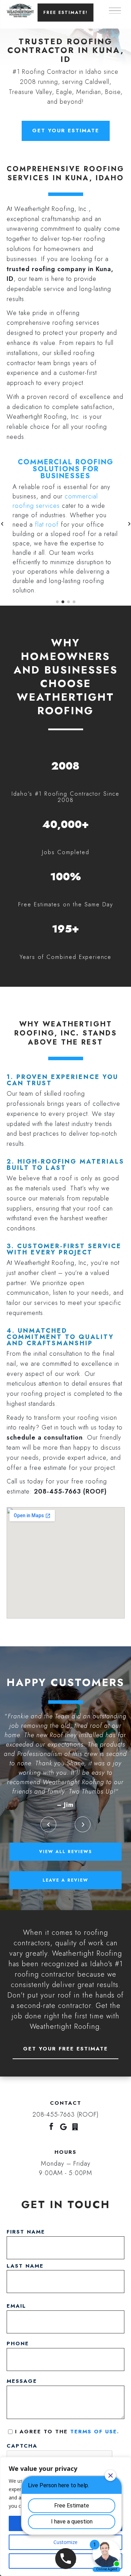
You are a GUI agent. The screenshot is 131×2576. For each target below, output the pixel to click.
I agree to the (69, 2432)
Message (24, 2381)
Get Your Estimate (66, 131)
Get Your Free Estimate (65, 2049)
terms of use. (95, 2432)
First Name (26, 2232)
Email (19, 2306)
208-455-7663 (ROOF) (70, 1491)
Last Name (25, 2266)
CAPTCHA (22, 2446)
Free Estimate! (65, 13)
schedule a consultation (45, 1437)
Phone (20, 2343)
